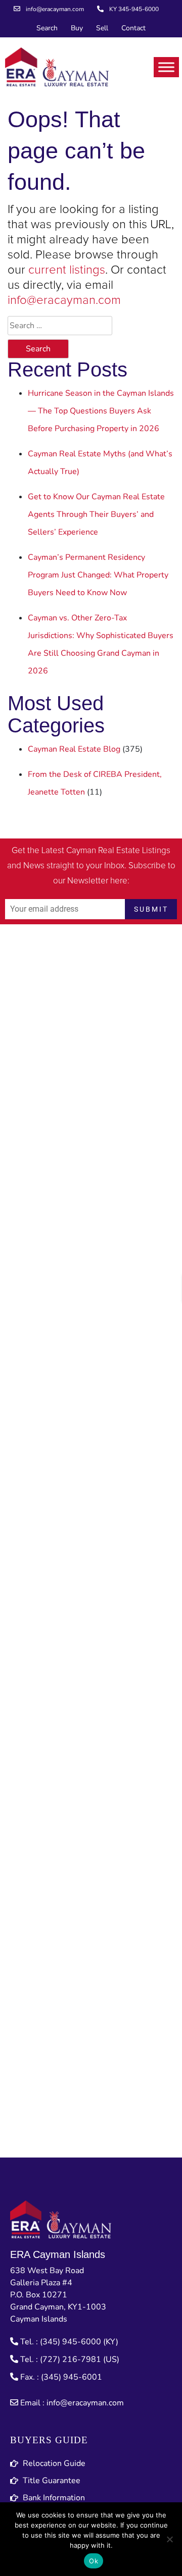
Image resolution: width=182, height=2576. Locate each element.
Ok (94, 2561)
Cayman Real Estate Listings (118, 851)
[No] (169, 2539)
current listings (67, 270)
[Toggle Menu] (166, 67)
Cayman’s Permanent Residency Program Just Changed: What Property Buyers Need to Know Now (98, 575)
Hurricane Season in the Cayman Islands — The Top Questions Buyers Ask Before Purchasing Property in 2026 (101, 411)
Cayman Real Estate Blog (74, 749)
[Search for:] (60, 326)
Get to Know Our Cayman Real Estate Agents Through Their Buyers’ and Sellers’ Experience (96, 514)
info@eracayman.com (64, 300)
